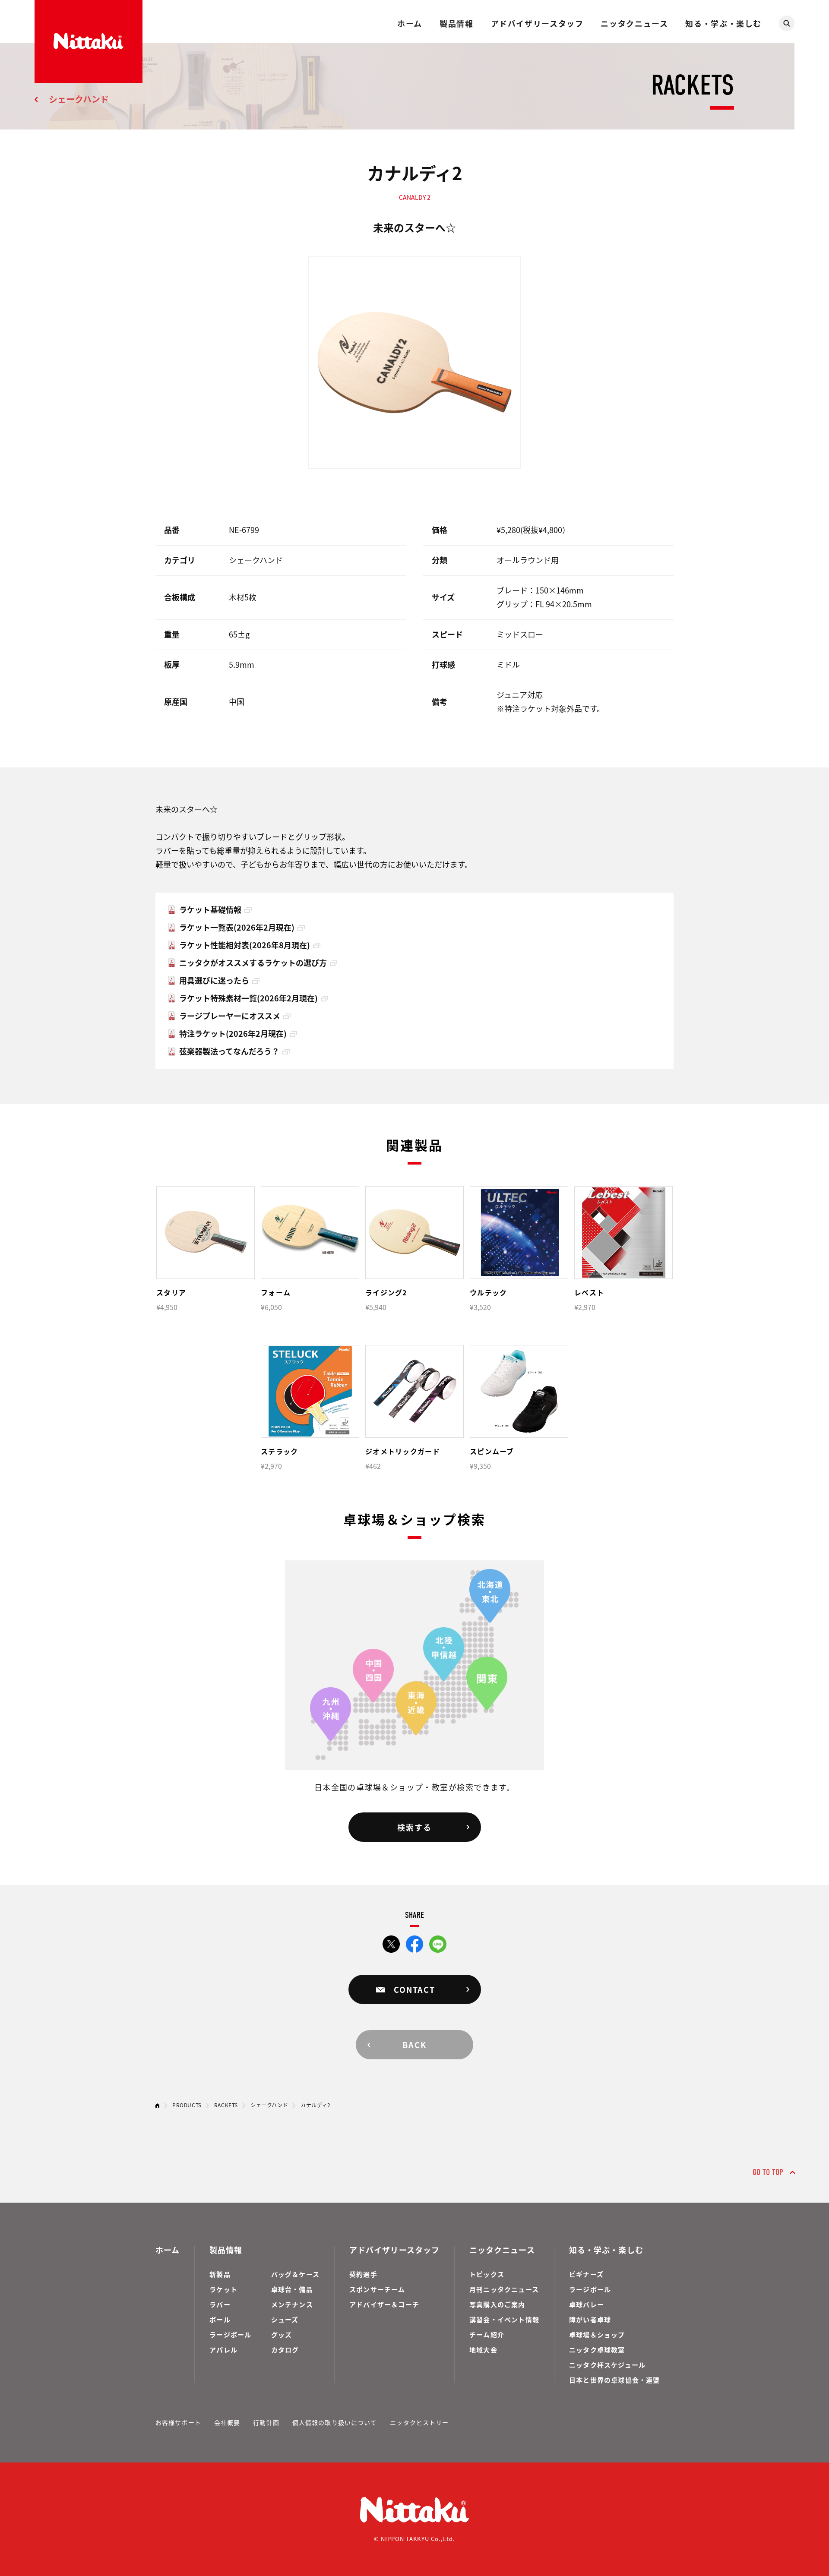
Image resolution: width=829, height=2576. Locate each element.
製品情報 (456, 23)
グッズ (282, 2334)
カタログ (285, 2350)
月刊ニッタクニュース (504, 2289)
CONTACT (414, 1989)
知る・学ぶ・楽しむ (723, 23)
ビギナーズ (586, 2274)
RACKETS (226, 2105)
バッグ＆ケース (295, 2274)
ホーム (410, 23)
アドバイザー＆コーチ (384, 2304)
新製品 (220, 2274)
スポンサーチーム (377, 2289)
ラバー (220, 2304)
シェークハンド (79, 99)
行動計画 (266, 2422)
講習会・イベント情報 (504, 2319)
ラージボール (230, 2334)
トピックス (487, 2274)
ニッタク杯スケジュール (607, 2365)
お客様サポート (178, 2422)
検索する (414, 1827)
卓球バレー (587, 2304)
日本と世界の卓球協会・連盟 (615, 2380)
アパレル (223, 2350)
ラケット (223, 2289)
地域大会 (483, 2350)
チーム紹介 (487, 2334)
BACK (414, 2045)
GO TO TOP (768, 2172)
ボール (220, 2319)
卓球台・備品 (292, 2289)
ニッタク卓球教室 (597, 2350)
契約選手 (363, 2274)
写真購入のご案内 (497, 2304)
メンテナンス (292, 2304)
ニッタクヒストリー (419, 2422)
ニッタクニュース (634, 23)
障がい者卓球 (590, 2319)
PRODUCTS (187, 2105)
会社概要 (227, 2422)
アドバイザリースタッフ (537, 23)
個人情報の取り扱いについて (335, 2422)
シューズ (285, 2319)
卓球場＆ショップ (597, 2334)
